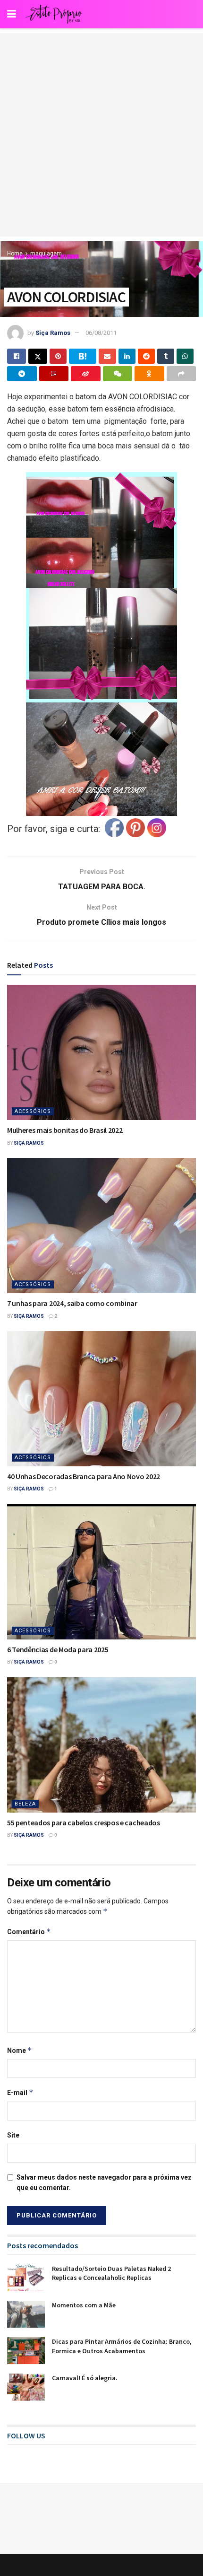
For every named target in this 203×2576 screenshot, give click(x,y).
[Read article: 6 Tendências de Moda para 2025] (101, 1572)
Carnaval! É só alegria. (85, 2378)
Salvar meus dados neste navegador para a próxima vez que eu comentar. (104, 2182)
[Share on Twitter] (38, 356)
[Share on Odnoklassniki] (149, 374)
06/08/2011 (101, 333)
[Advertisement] (101, 135)
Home (15, 254)
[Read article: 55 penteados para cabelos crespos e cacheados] (101, 1745)
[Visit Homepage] (54, 14)
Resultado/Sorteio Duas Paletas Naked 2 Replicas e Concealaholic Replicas (111, 2273)
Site (13, 2135)
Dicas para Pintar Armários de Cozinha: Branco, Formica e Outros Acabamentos (122, 2346)
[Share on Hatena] (83, 356)
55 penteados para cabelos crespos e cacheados (84, 1822)
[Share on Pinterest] (58, 356)
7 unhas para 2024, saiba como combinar (72, 1303)
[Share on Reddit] (146, 356)
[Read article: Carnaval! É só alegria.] (26, 2387)
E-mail (20, 2092)
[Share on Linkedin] (127, 356)
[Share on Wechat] (118, 374)
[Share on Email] (107, 356)
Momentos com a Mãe (84, 2305)
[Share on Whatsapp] (185, 356)
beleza (25, 1804)
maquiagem (46, 254)
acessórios (33, 1111)
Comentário (29, 1932)
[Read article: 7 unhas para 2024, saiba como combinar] (101, 1226)
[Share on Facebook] (17, 356)
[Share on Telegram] (22, 374)
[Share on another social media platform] (182, 374)
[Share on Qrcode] (54, 374)
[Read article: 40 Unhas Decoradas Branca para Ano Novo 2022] (101, 1399)
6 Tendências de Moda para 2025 (58, 1649)
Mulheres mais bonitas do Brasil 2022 (65, 1130)
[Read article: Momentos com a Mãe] (26, 2314)
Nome (20, 2050)
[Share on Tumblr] (166, 356)
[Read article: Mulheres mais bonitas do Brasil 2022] (101, 1052)
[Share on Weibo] (86, 374)
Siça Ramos (53, 333)
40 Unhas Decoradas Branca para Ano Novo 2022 (84, 1476)
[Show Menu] (12, 14)
